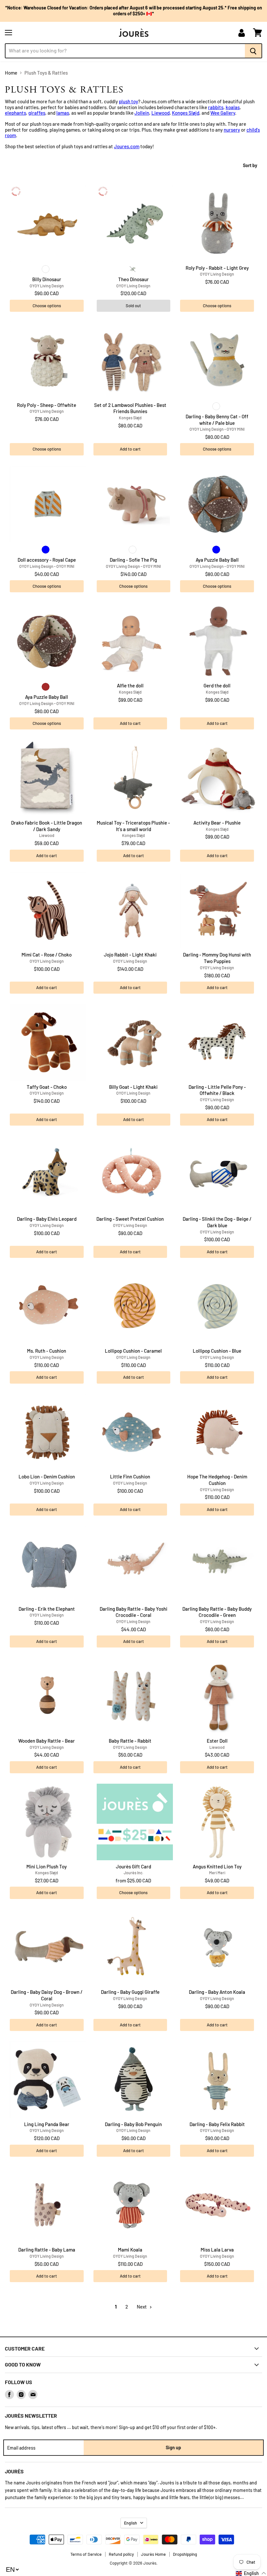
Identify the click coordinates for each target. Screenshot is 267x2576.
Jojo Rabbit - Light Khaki (130, 955)
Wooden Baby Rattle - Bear (47, 1741)
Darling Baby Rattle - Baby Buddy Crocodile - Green (217, 1612)
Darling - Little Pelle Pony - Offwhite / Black (217, 1090)
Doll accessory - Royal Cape (47, 560)
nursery (232, 130)
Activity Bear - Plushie (217, 823)
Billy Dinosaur (47, 279)
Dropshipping (185, 2554)
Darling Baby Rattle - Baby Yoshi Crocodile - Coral (133, 1612)
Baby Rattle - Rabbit (130, 1741)
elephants (15, 113)
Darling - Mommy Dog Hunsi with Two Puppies (217, 958)
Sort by (250, 165)
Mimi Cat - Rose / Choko (47, 955)
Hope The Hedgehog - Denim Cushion (217, 1480)
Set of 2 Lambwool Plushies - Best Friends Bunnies (130, 408)
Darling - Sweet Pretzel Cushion (130, 1219)
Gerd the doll (217, 685)
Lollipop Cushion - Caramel (133, 1351)
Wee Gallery (223, 113)
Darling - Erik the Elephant (47, 1609)
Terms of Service (86, 2554)
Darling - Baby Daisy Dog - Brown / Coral (47, 1995)
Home (11, 73)
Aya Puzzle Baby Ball (217, 560)
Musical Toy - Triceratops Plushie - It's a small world (133, 826)
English (131, 2523)
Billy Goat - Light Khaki (133, 1087)
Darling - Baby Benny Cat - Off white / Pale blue (217, 420)
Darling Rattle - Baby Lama (47, 2250)
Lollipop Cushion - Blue (217, 1351)
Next (142, 2307)
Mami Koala (130, 2250)
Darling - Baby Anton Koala (217, 1992)
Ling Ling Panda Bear (47, 2124)
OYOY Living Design (47, 286)
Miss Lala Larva (217, 2250)
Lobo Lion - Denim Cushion (47, 1476)
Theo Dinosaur (133, 279)
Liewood (161, 113)
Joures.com (127, 146)
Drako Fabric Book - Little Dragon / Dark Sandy (47, 826)
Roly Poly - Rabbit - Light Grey (217, 268)
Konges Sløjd (186, 113)
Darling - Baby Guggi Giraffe (130, 1992)
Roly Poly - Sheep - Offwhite (47, 405)
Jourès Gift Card (133, 1866)
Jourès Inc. (133, 1873)
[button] (251, 2573)
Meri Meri (217, 1873)
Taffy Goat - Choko (47, 1087)
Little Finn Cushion (130, 1476)
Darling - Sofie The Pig (133, 560)
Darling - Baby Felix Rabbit (217, 2124)
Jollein (142, 113)
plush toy (128, 101)
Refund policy (121, 2554)
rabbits (216, 107)
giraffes (37, 113)
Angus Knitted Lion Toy (217, 1866)
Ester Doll (217, 1741)
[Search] (253, 51)
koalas (233, 107)
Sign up (173, 2447)
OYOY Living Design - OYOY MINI (217, 429)
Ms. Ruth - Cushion (47, 1351)
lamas (63, 113)
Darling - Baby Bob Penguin (133, 2124)
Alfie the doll (130, 685)
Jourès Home (153, 2554)
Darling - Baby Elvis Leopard (47, 1219)
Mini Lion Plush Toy (47, 1866)
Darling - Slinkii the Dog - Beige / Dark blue (217, 1222)
